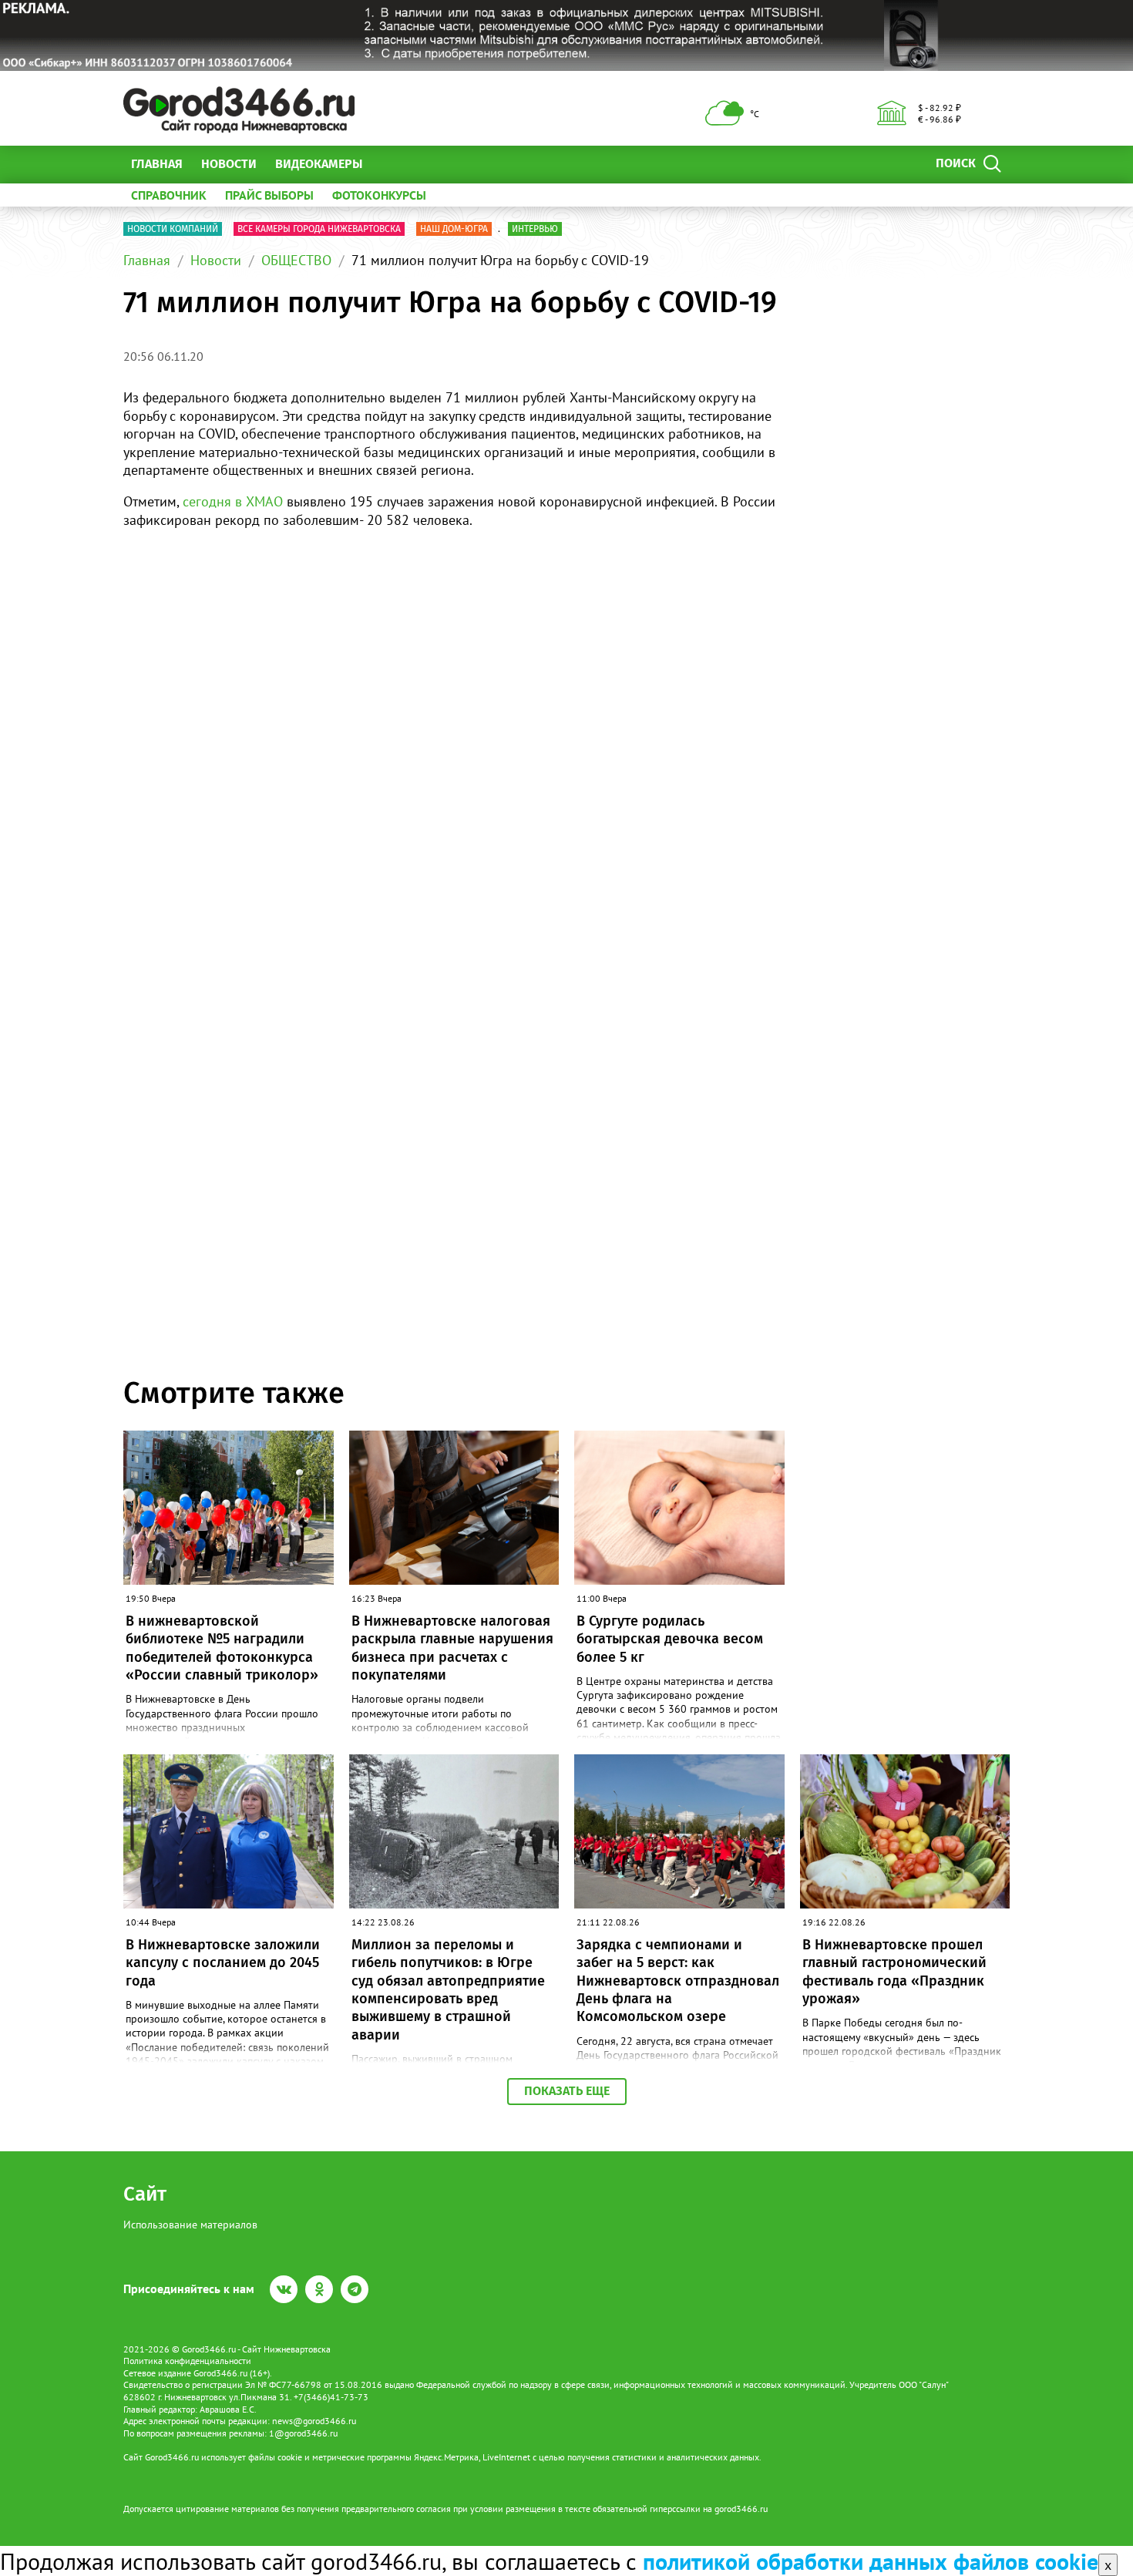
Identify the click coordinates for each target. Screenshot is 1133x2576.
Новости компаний (173, 229)
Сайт (145, 2194)
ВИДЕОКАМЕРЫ (319, 164)
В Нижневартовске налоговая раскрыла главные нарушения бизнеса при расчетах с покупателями (452, 1648)
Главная (157, 164)
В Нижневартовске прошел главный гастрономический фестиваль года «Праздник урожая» (894, 1972)
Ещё (393, 164)
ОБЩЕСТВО (296, 260)
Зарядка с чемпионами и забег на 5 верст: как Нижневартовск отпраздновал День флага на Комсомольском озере (678, 1981)
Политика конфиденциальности (187, 2361)
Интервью (535, 229)
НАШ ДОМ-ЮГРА (454, 229)
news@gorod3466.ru (314, 2421)
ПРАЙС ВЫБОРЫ (269, 195)
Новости (229, 164)
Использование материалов (190, 2225)
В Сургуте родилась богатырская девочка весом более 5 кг (670, 1639)
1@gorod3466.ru (303, 2433)
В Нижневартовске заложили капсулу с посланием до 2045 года (223, 1963)
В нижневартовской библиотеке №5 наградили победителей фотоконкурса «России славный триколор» (222, 1648)
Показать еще (567, 2091)
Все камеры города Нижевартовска (319, 229)
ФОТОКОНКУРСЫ (379, 195)
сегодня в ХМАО (233, 501)
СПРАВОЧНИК (169, 195)
